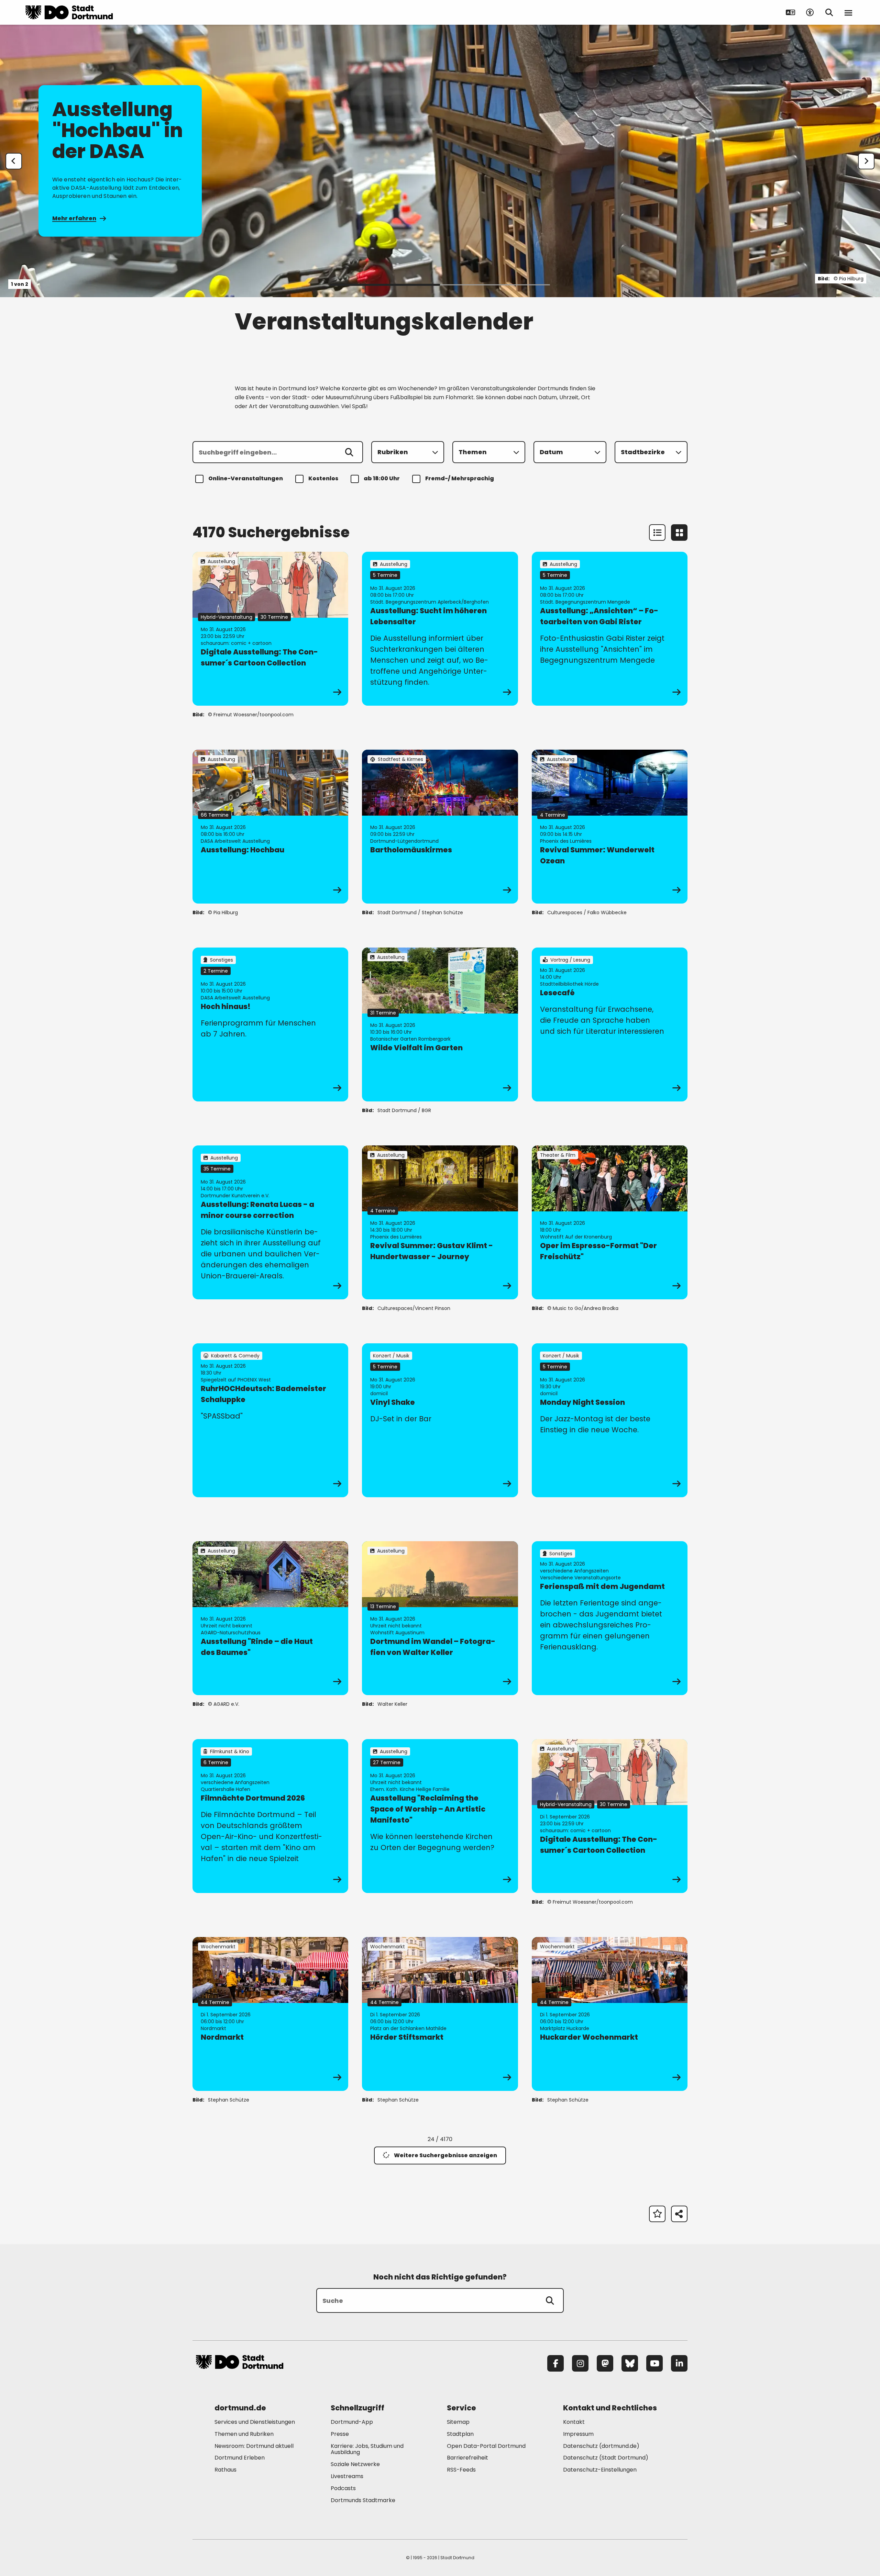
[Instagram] (580, 2363)
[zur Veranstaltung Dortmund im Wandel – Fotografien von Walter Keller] (440, 1618)
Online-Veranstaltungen (246, 478)
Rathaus (225, 2470)
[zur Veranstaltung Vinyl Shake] (440, 1420)
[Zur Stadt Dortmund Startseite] (69, 12)
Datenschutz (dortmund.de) (601, 2446)
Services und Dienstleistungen (255, 2422)
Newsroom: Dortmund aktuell (254, 2446)
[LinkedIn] (679, 2363)
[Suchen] (349, 452)
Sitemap (458, 2422)
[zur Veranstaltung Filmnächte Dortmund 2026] (270, 1816)
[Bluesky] (630, 2363)
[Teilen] (679, 2214)
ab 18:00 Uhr (382, 478)
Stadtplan (460, 2434)
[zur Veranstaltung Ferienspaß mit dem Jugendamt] (610, 1618)
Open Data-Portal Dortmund (486, 2446)
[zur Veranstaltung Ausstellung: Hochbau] (270, 827)
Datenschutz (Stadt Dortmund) (606, 2458)
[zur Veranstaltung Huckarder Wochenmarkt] (610, 2014)
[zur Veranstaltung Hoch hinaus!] (270, 1024)
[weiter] (866, 161)
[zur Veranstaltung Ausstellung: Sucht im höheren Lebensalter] (440, 629)
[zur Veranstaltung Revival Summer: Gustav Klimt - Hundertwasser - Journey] (440, 1222)
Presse (340, 2434)
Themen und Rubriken (244, 2434)
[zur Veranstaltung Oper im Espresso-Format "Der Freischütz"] (610, 1222)
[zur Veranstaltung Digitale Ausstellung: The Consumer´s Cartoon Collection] (270, 629)
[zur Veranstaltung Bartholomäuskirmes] (440, 827)
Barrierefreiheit (467, 2458)
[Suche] (550, 2300)
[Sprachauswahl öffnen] (791, 12)
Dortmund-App (352, 2422)
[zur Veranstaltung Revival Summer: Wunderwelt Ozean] (610, 827)
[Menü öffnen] (848, 12)
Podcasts (343, 2488)
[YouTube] (654, 2363)
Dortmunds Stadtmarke (363, 2500)
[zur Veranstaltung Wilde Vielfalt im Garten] (440, 1024)
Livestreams (347, 2476)
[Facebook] (555, 2363)
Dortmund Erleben (240, 2458)
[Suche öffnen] (829, 12)
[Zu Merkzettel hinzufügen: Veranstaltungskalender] (657, 2214)
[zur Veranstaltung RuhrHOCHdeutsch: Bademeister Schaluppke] (270, 1420)
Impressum (578, 2434)
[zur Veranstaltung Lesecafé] (610, 1024)
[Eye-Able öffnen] (810, 12)
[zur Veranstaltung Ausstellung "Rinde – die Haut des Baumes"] (270, 1618)
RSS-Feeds (461, 2470)
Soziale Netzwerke (355, 2464)
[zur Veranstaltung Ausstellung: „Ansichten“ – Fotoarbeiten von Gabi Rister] (610, 629)
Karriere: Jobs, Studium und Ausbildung (367, 2449)
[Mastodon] (605, 2363)
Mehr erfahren (74, 218)
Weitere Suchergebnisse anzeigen (445, 2155)
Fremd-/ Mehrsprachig (460, 478)
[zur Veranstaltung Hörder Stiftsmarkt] (440, 2014)
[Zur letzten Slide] (14, 161)
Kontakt (574, 2422)
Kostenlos (323, 478)
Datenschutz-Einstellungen (600, 2470)
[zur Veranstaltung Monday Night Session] (610, 1420)
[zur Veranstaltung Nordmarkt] (270, 2014)
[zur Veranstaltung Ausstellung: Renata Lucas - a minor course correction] (270, 1222)
